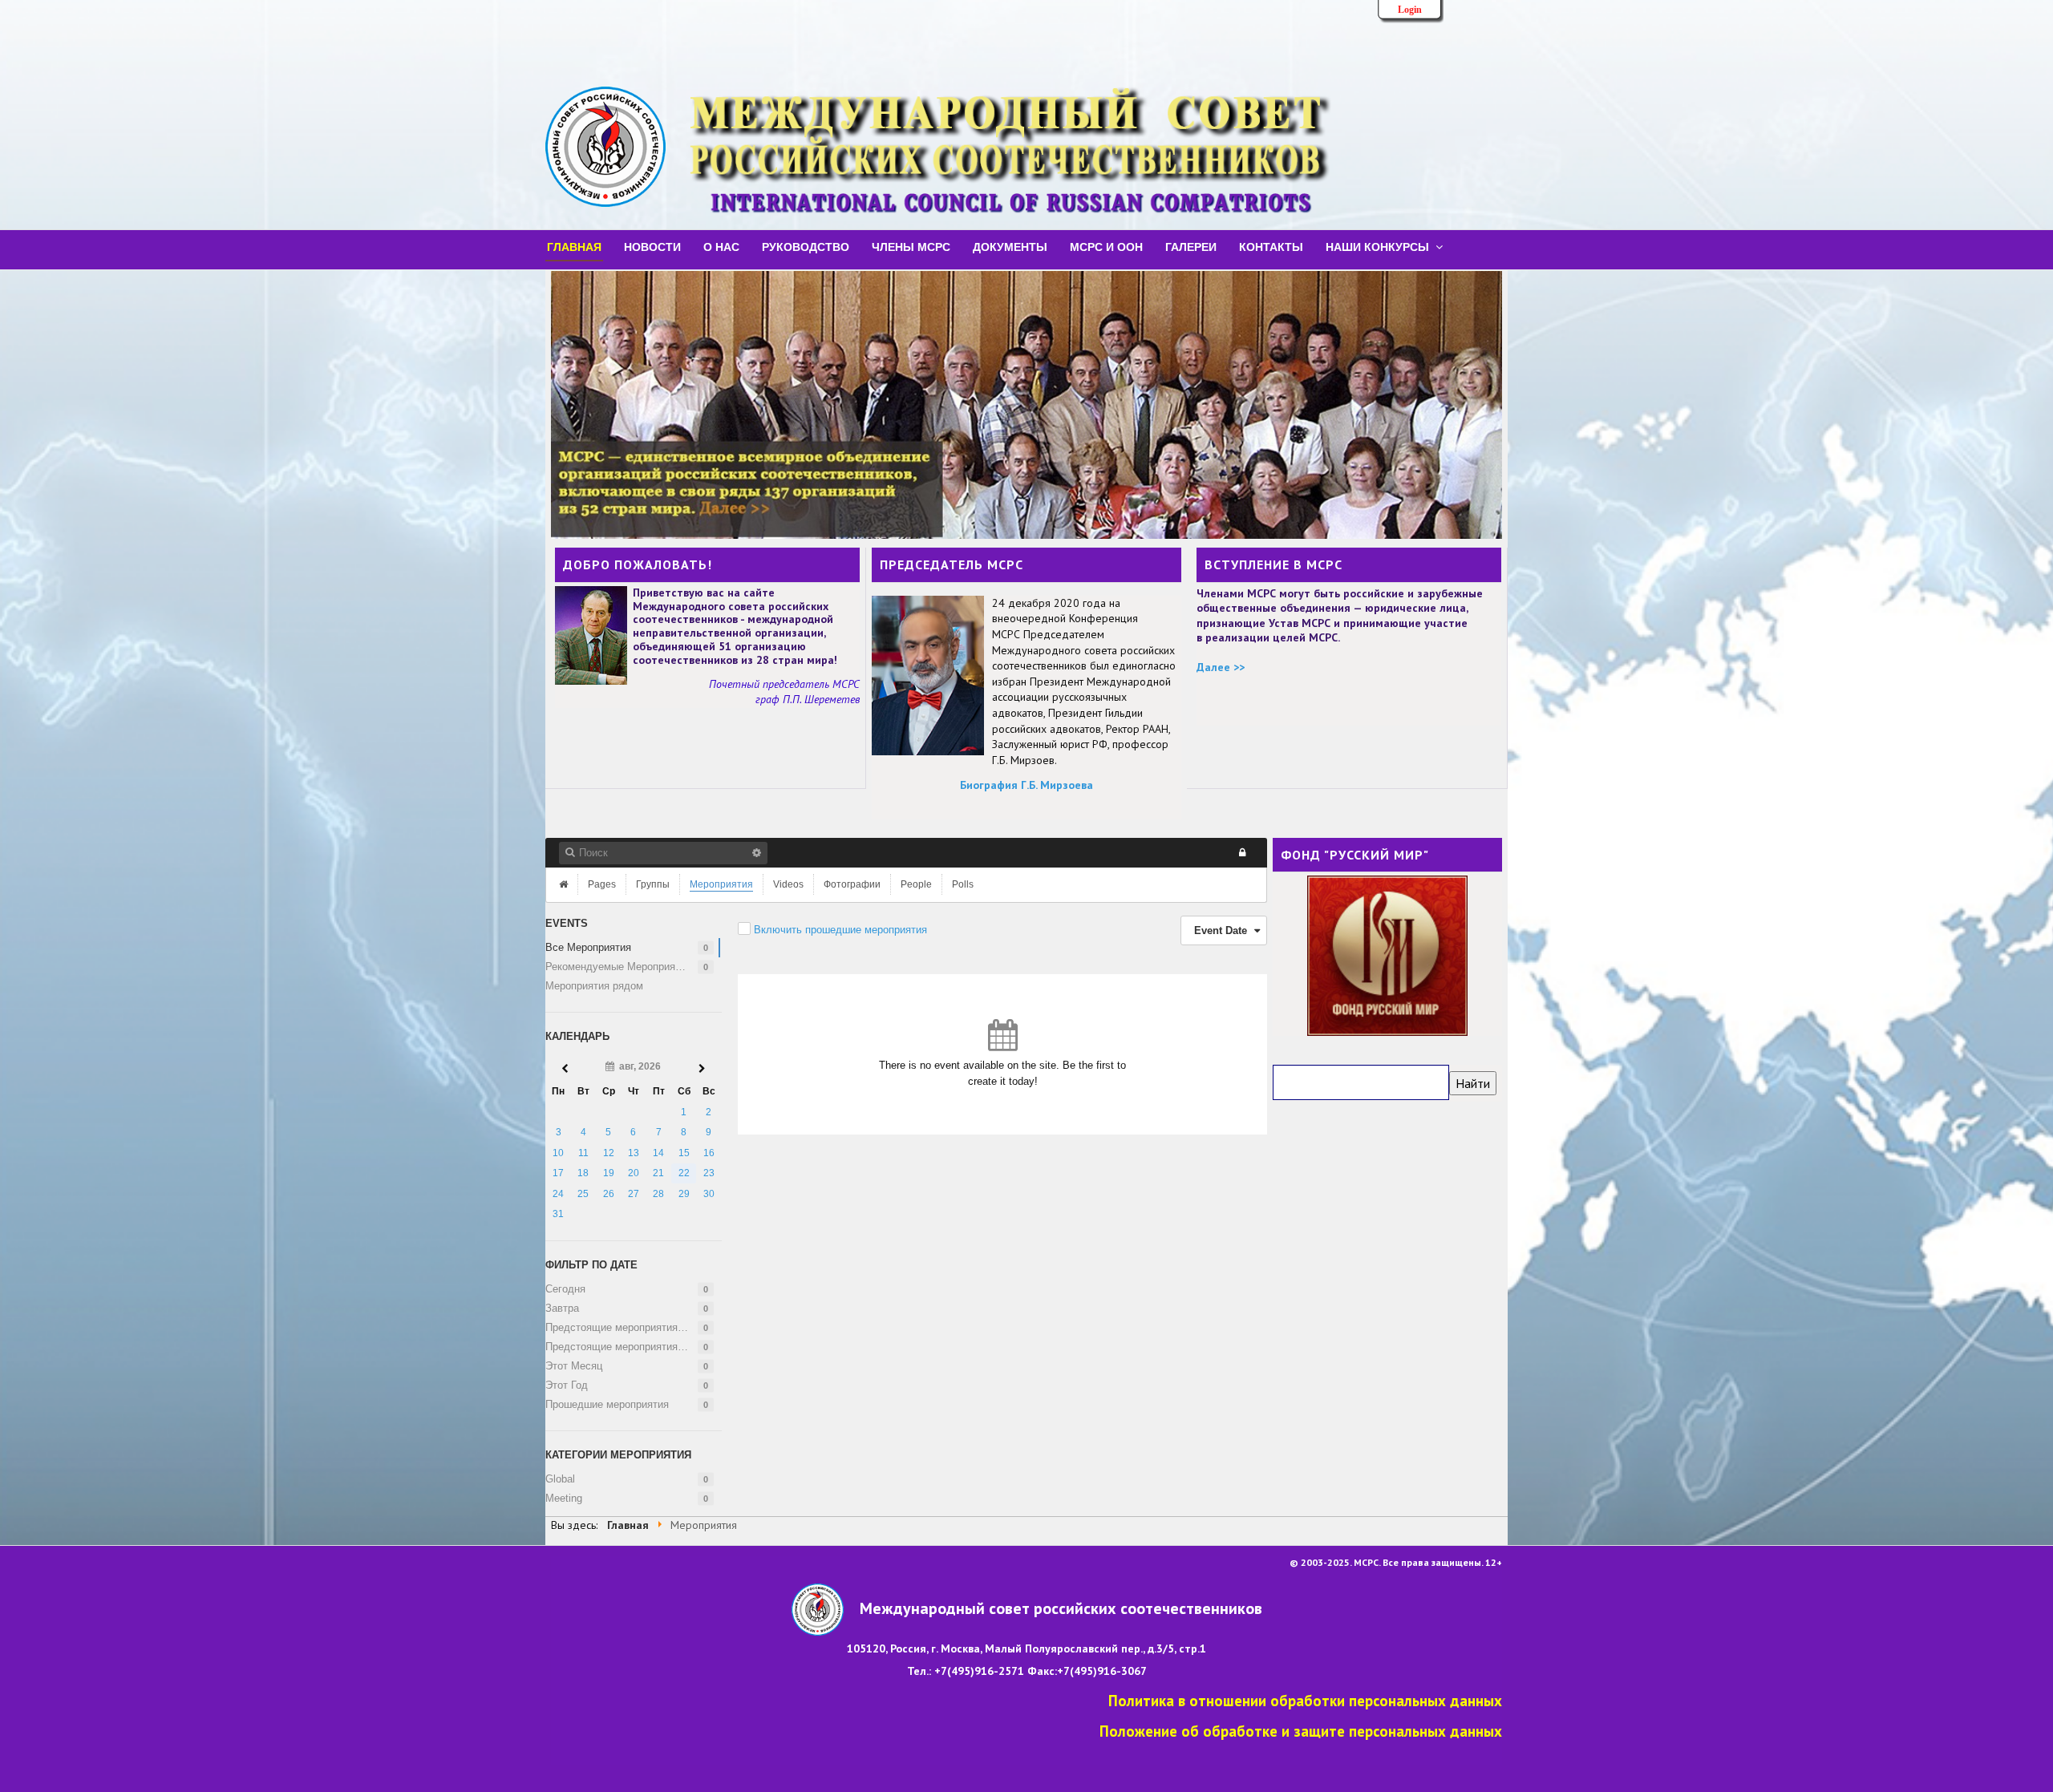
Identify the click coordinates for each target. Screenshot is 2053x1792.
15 (684, 1153)
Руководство (806, 246)
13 (634, 1153)
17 (558, 1173)
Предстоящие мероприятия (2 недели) (633, 1347)
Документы (1010, 246)
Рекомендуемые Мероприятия (618, 967)
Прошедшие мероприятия (607, 1404)
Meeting (564, 1498)
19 (609, 1173)
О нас (721, 246)
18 (583, 1173)
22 (684, 1173)
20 (634, 1173)
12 (609, 1153)
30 (709, 1194)
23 (709, 1173)
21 (658, 1173)
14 (658, 1153)
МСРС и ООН (1106, 246)
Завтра (562, 1308)
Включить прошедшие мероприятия (840, 930)
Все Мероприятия (588, 947)
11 (583, 1153)
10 (558, 1153)
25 (583, 1194)
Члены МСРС (911, 246)
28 (658, 1194)
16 (709, 1153)
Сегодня (565, 1289)
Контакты (1271, 246)
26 (609, 1194)
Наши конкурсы (1377, 246)
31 (558, 1214)
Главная (574, 246)
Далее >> (1221, 667)
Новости (652, 246)
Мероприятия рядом (594, 986)
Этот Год (567, 1385)
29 (684, 1194)
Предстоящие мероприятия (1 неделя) (633, 1327)
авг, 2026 (638, 1066)
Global (560, 1479)
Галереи (1191, 246)
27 (634, 1194)
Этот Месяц (574, 1366)
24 (558, 1194)
